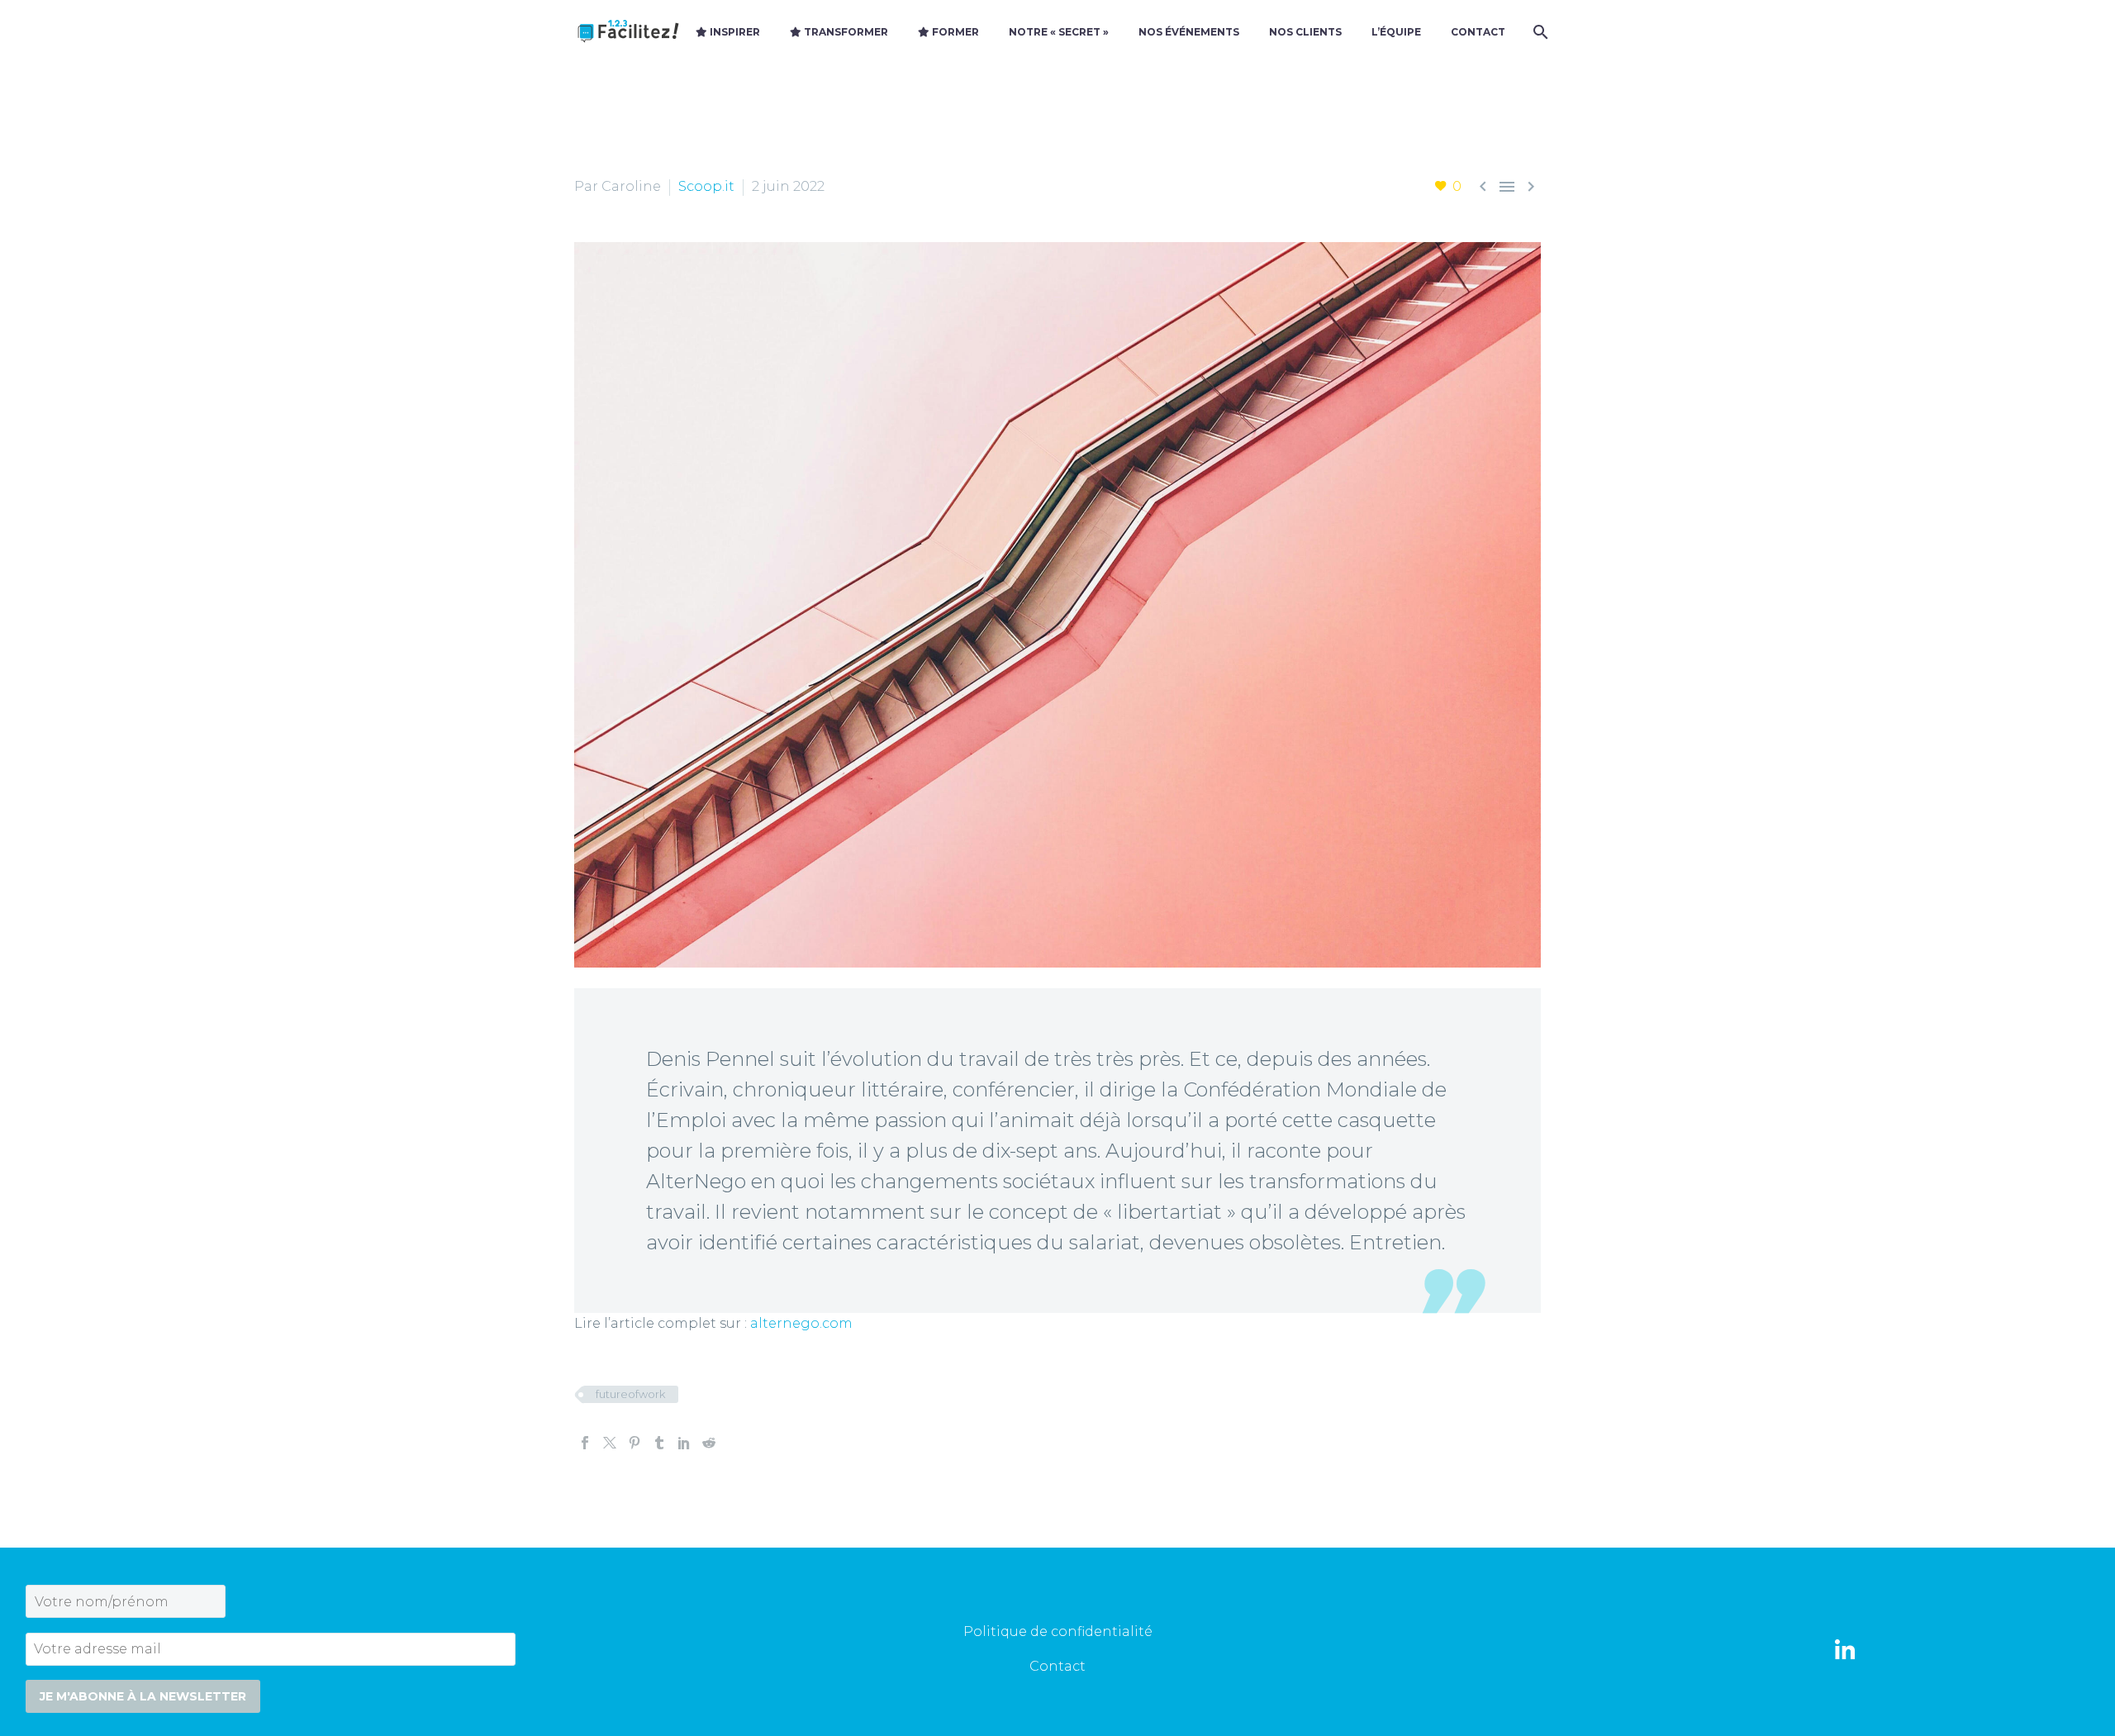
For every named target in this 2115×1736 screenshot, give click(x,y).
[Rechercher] (1539, 32)
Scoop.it (706, 186)
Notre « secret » (1059, 32)
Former (954, 32)
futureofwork (630, 1394)
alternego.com (801, 1323)
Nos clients (1305, 32)
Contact (1478, 32)
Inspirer (734, 32)
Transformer (845, 32)
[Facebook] (585, 1443)
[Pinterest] (634, 1443)
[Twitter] (610, 1443)
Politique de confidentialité (1058, 1631)
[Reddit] (709, 1443)
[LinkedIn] (684, 1443)
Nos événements (1189, 32)
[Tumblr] (659, 1443)
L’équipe (1396, 32)
